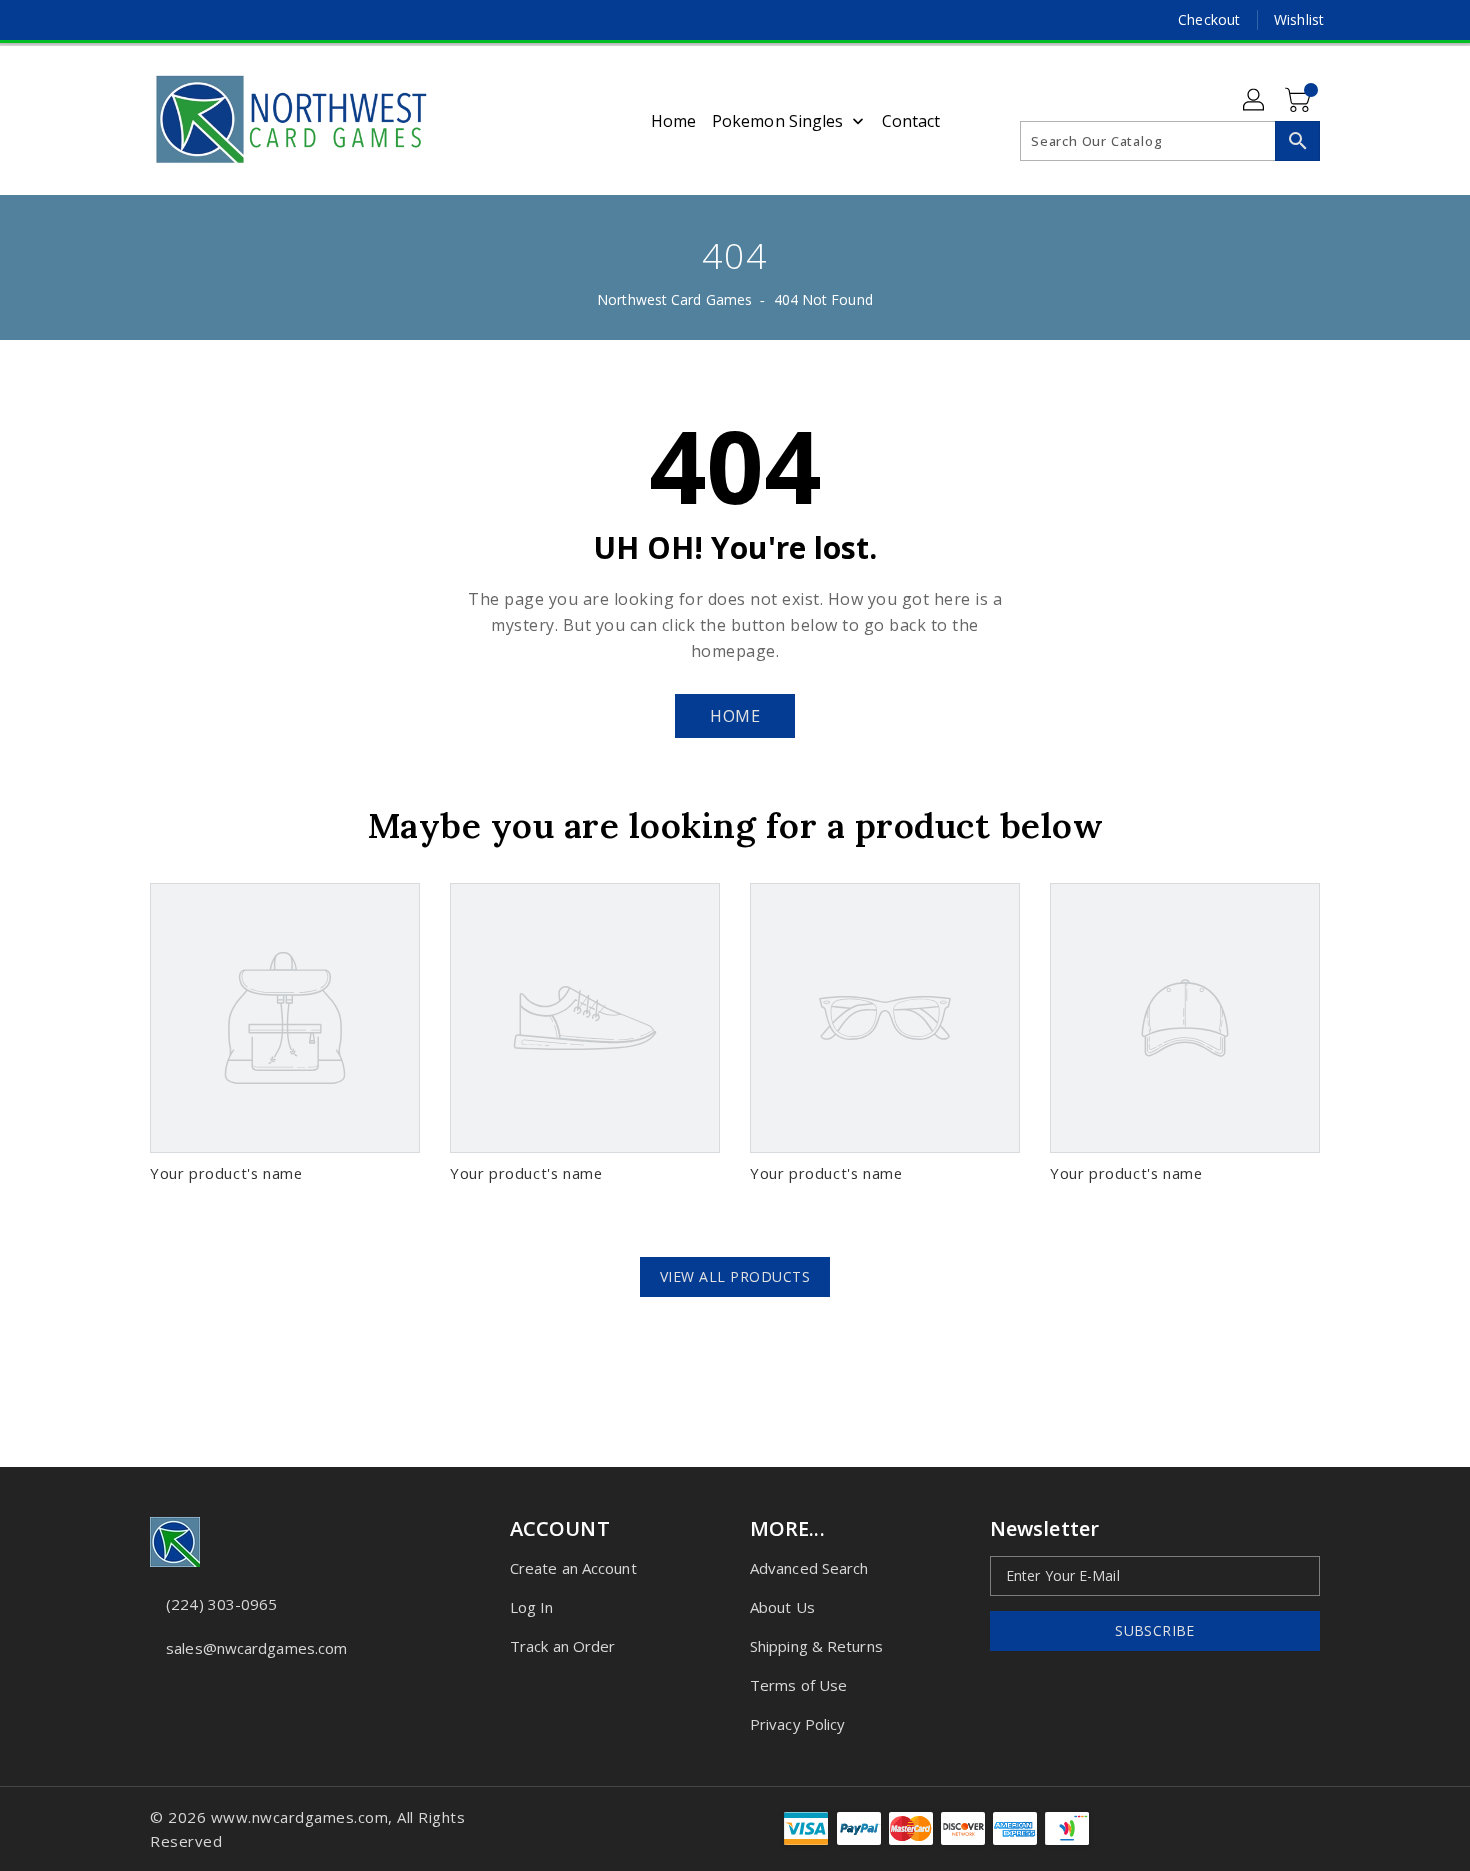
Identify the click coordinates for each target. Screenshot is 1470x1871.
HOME (735, 716)
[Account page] (1255, 101)
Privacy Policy (797, 1724)
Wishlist (1299, 19)
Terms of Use (798, 1685)
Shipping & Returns (816, 1646)
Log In (532, 1607)
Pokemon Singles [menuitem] (778, 121)
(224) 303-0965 (221, 1604)
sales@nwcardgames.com (256, 1648)
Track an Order (562, 1646)
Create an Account (573, 1568)
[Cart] (1300, 101)
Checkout (1209, 19)
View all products (735, 1276)
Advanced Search (809, 1568)
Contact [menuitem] (911, 121)
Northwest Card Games (674, 299)
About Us (782, 1607)
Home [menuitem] (673, 121)
